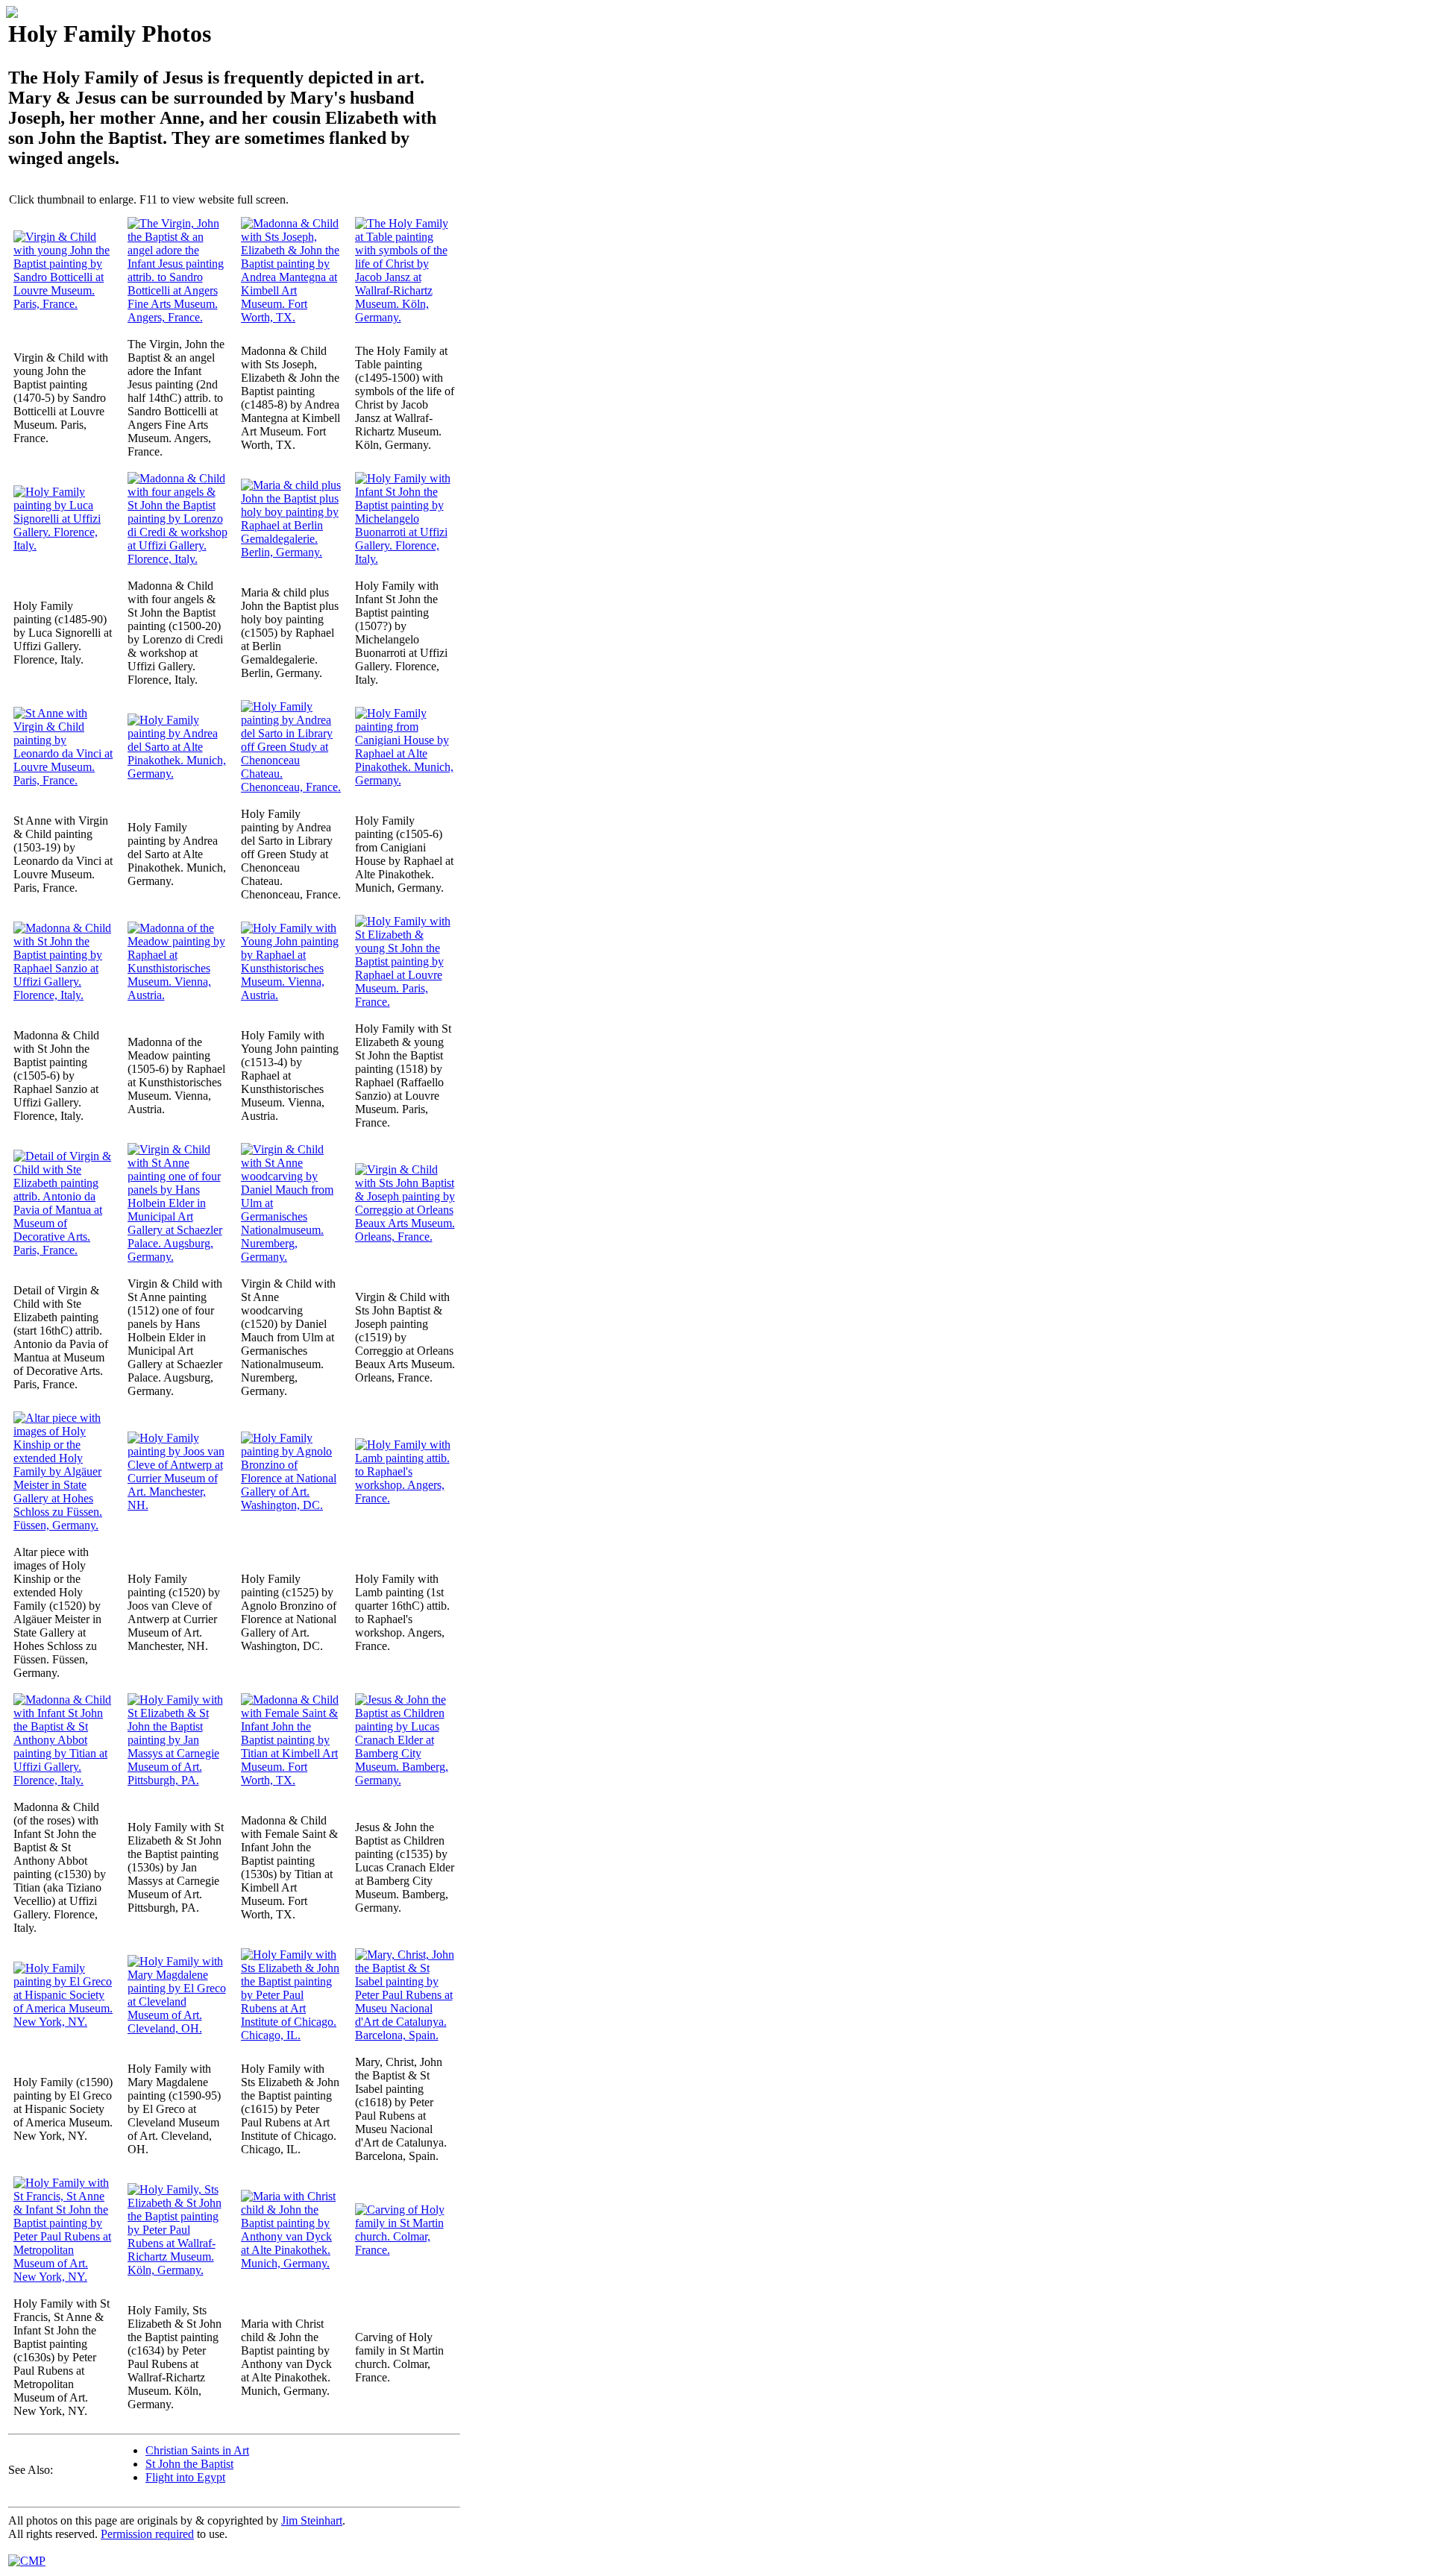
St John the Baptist (189, 2464)
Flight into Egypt (185, 2477)
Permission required (147, 2534)
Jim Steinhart (312, 2520)
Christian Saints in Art (197, 2450)
